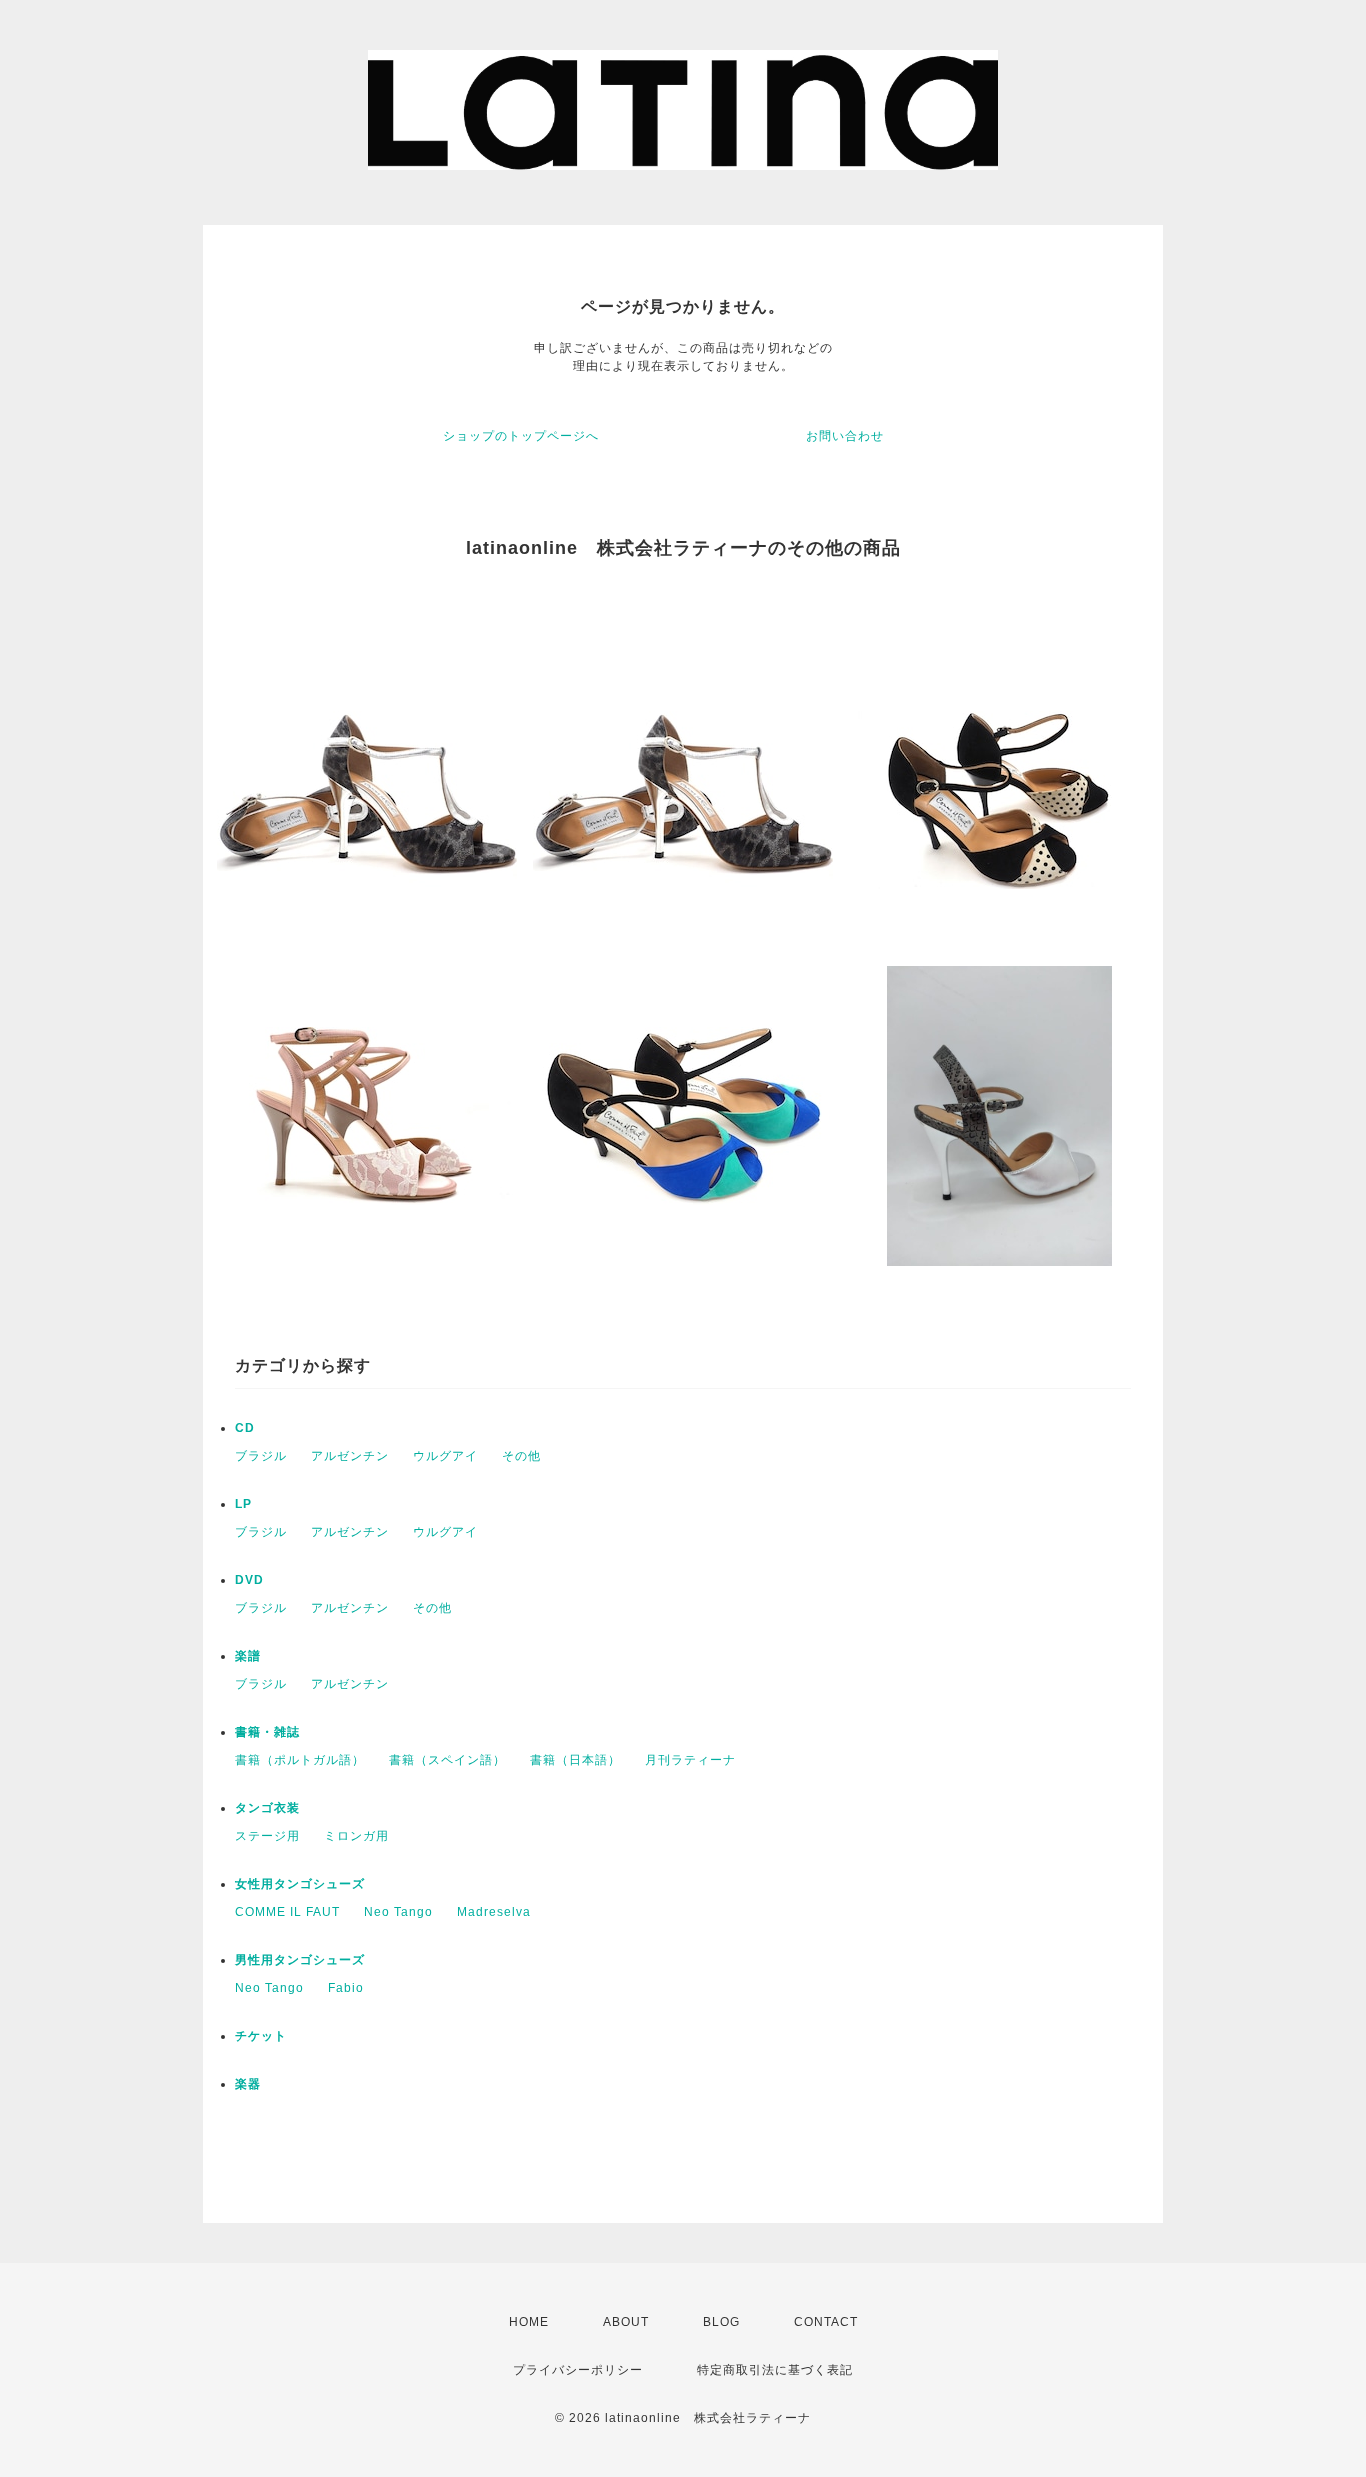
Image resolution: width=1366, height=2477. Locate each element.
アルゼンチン (350, 1456)
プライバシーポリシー (578, 2370)
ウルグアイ (445, 1456)
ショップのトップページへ (521, 436)
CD (245, 1428)
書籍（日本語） (575, 1760)
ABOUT (626, 2322)
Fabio (346, 1988)
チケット (261, 2036)
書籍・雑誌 (267, 1732)
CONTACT (826, 2322)
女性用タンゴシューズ (300, 1884)
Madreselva (494, 1912)
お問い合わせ (845, 436)
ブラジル (261, 1456)
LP (243, 1504)
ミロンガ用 (356, 1836)
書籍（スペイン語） (447, 1760)
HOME (529, 2322)
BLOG (721, 2322)
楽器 (248, 2084)
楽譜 (248, 1656)
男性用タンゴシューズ (300, 1960)
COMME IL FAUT (287, 1912)
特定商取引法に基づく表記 (775, 2370)
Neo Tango (398, 1912)
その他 (521, 1456)
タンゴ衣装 (267, 1808)
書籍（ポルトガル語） (300, 1760)
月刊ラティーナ (690, 1760)
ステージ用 (267, 1836)
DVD (249, 1580)
